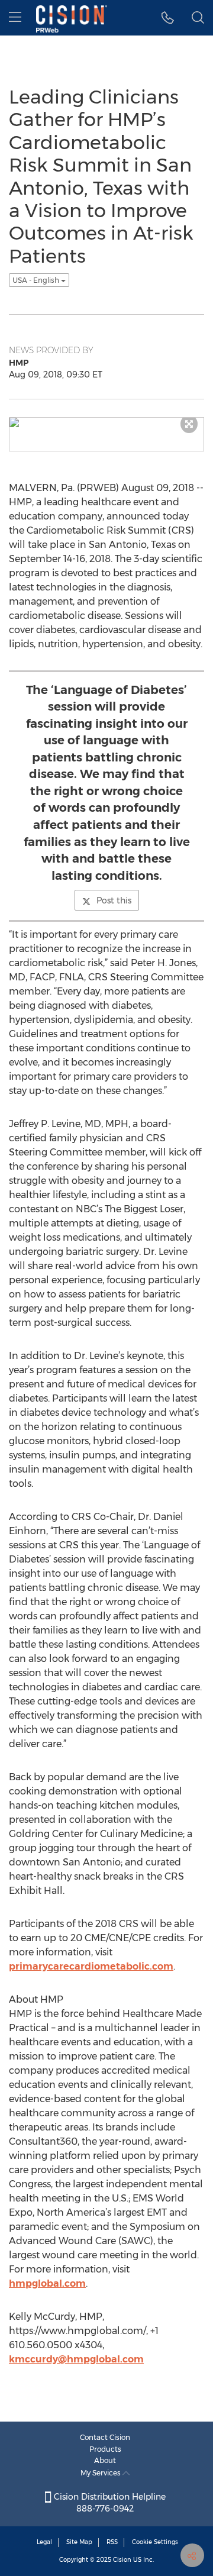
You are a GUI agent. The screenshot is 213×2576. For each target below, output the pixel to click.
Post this (114, 900)
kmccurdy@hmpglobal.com (76, 2359)
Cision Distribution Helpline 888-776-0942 (109, 2503)
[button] (168, 18)
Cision (122, 2560)
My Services (101, 2473)
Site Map (79, 2542)
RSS (112, 2542)
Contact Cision (105, 2437)
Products (105, 2449)
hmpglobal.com (47, 2283)
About (105, 2460)
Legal (44, 2542)
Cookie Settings (155, 2542)
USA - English (37, 280)
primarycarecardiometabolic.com (91, 1966)
